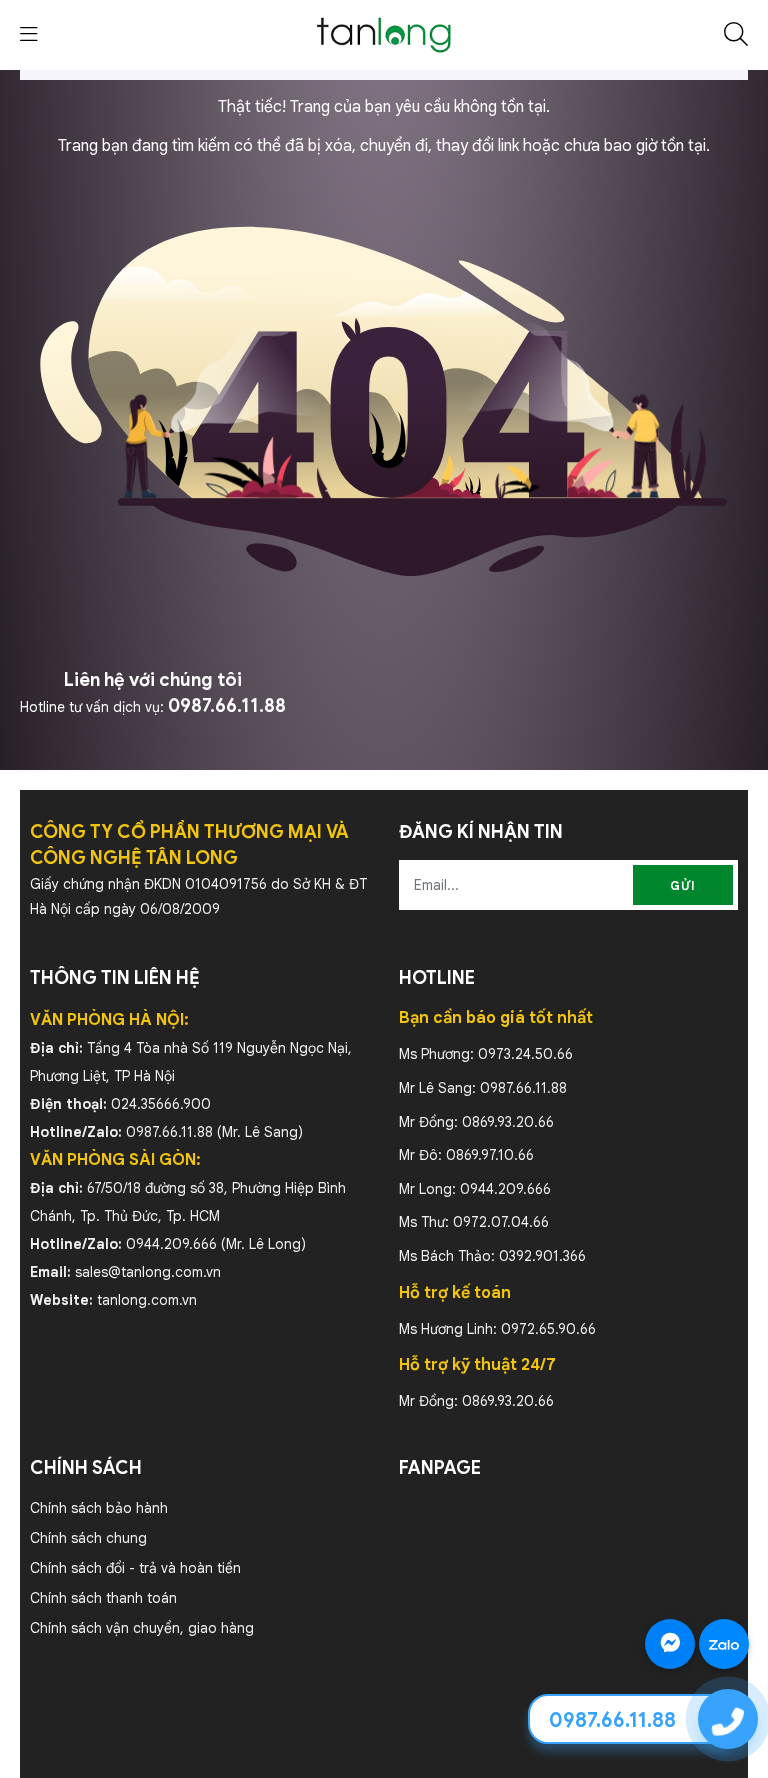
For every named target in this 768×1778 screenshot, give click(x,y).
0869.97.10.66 (490, 1155)
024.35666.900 (161, 1104)
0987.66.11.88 (227, 706)
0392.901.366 (542, 1256)
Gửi (683, 885)
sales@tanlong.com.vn (148, 1272)
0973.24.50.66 (525, 1054)
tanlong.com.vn (147, 1300)
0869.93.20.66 (508, 1122)
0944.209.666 (171, 1244)
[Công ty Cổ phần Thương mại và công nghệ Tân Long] (384, 34)
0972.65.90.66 (548, 1329)
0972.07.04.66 (501, 1222)
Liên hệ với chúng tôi (153, 680)
